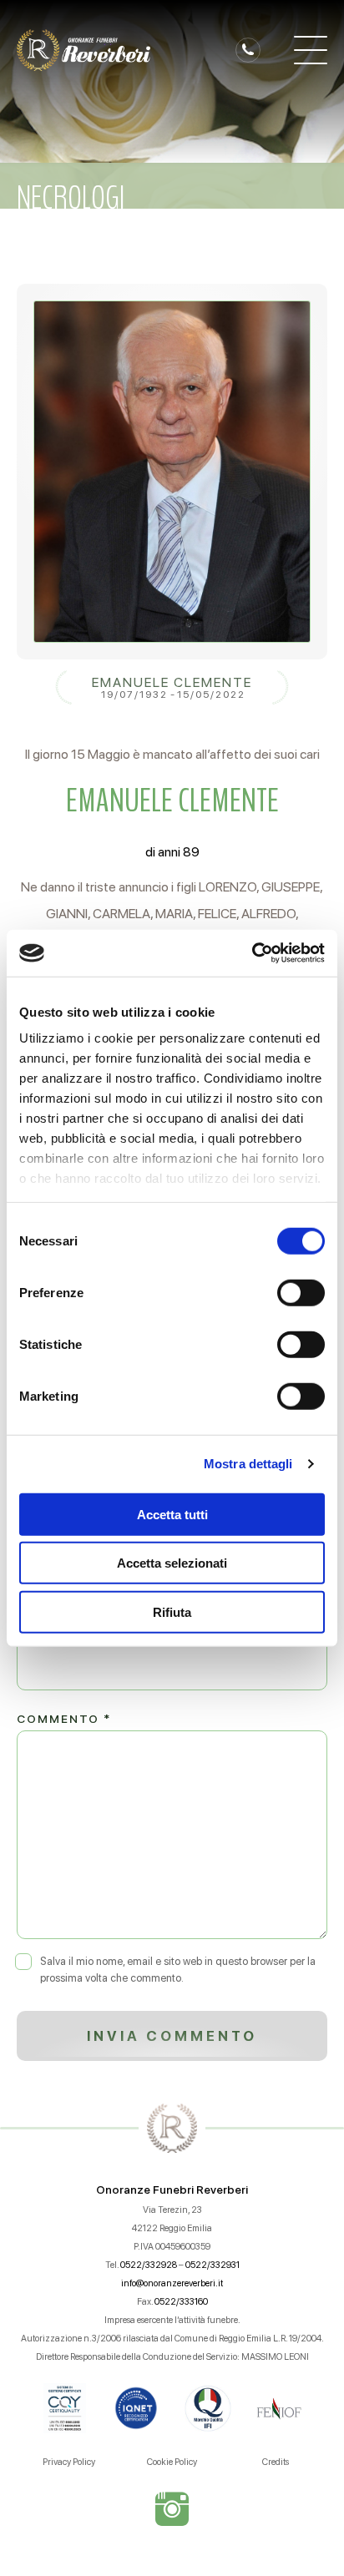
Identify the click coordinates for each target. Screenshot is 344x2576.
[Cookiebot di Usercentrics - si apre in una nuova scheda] (252, 953)
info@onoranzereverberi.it (172, 2283)
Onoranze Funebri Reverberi (172, 2190)
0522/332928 (149, 2265)
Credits (276, 2462)
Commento (64, 1719)
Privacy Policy (69, 2462)
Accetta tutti (172, 1514)
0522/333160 (181, 2302)
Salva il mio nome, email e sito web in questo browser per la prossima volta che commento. (178, 1970)
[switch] (301, 1292)
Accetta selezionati (172, 1563)
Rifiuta (172, 1611)
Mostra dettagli (248, 1464)
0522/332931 (212, 2265)
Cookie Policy (172, 2462)
